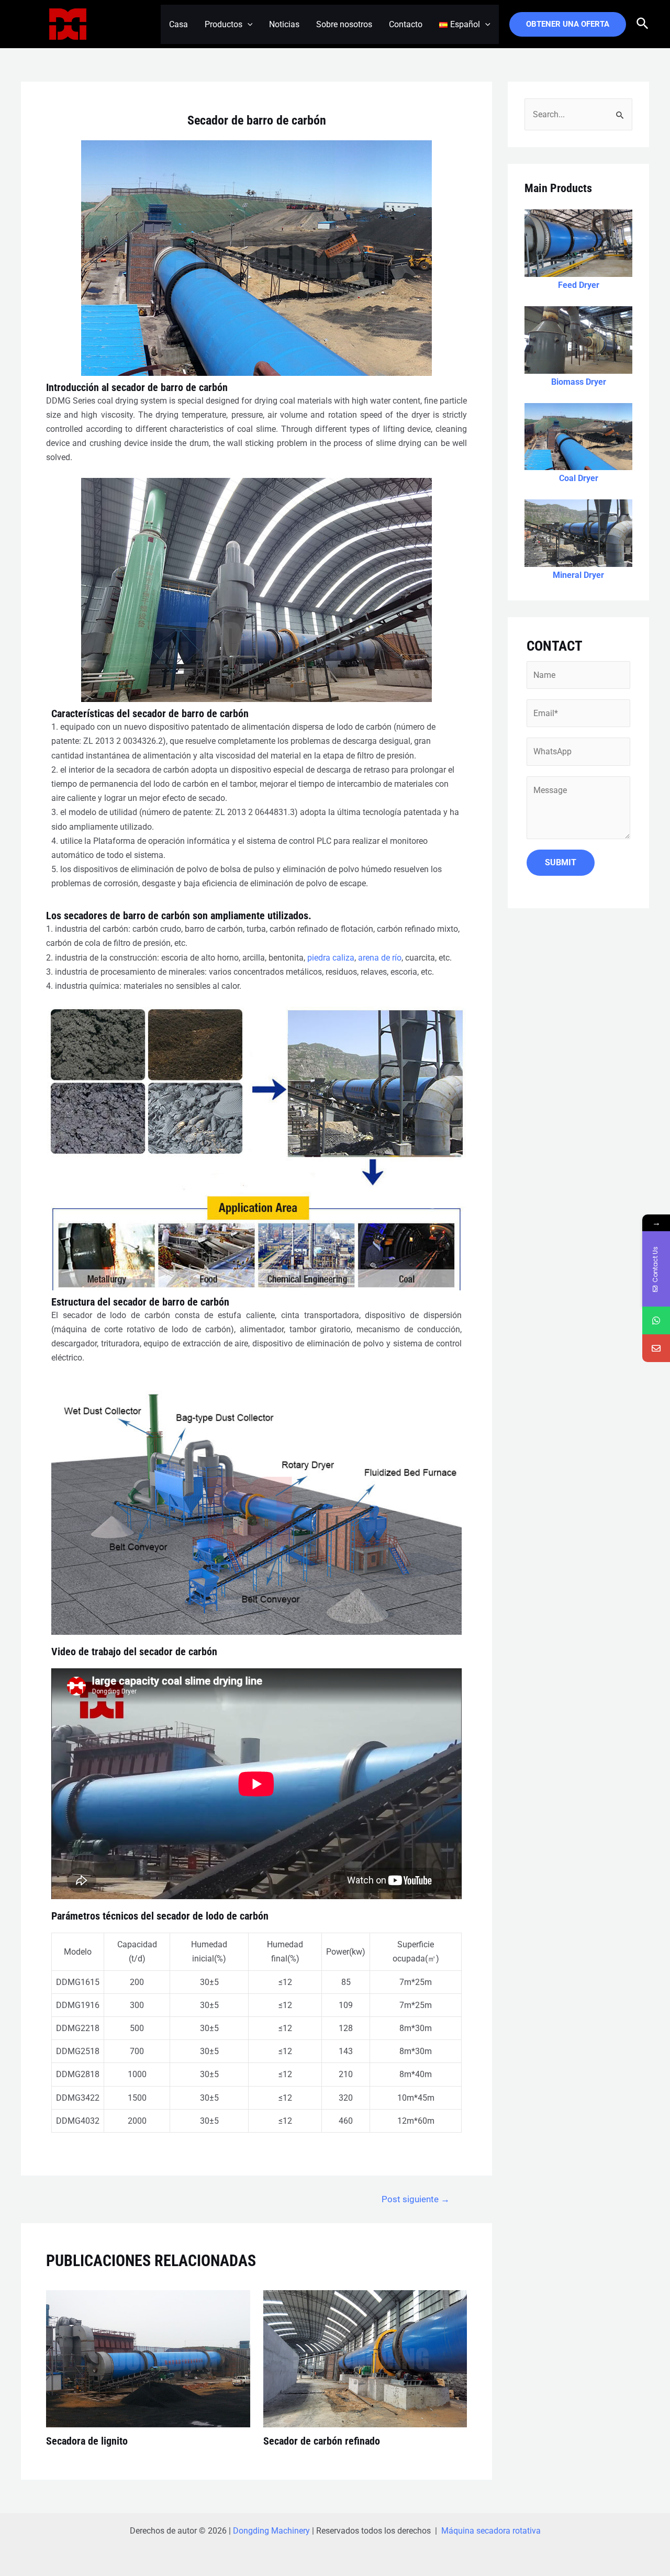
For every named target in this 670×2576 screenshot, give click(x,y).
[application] (248, 24)
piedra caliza (331, 958)
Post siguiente (416, 2199)
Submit (561, 862)
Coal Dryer (579, 478)
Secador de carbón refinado (322, 2441)
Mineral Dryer (578, 575)
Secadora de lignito (87, 2441)
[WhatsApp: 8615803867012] (656, 1320)
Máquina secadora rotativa (491, 2531)
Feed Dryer (579, 285)
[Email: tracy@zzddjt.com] (656, 1348)
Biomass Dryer (579, 382)
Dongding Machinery (271, 2531)
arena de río (380, 958)
